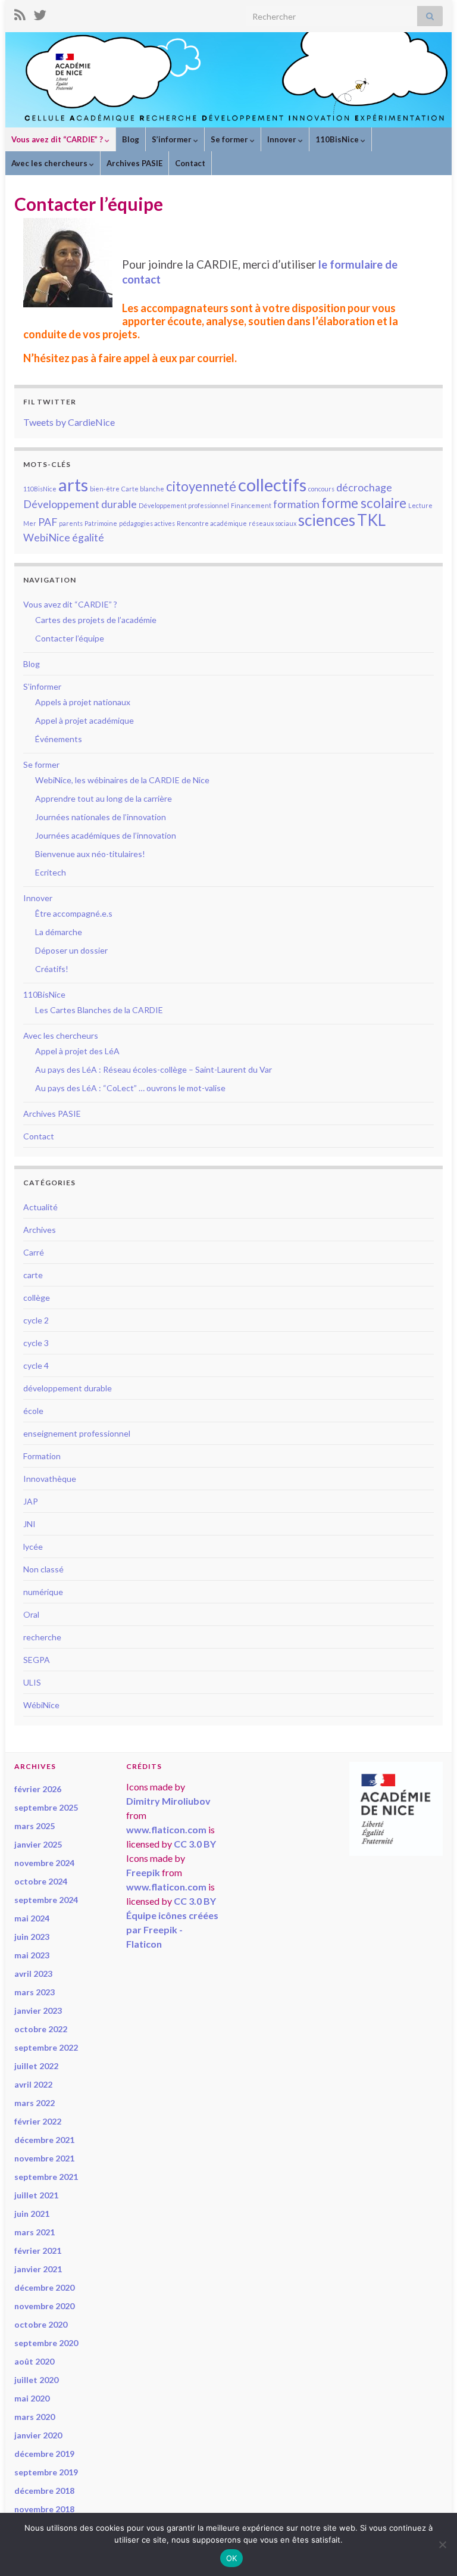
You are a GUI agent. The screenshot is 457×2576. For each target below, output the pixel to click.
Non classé (43, 1569)
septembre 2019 (46, 2472)
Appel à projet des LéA (77, 1051)
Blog (131, 139)
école (33, 1411)
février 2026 (38, 1789)
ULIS (32, 1682)
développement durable (68, 1388)
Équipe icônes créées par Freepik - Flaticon (172, 1929)
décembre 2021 (44, 2140)
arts (73, 485)
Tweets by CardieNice (69, 422)
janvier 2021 (38, 2269)
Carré (34, 1252)
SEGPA (37, 1660)
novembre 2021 (44, 2158)
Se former (230, 139)
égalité (88, 538)
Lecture (420, 505)
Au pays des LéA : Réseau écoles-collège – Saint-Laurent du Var (154, 1069)
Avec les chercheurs (50, 163)
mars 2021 (35, 2232)
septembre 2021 (46, 2177)
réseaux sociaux (273, 523)
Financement (251, 505)
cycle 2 (36, 1320)
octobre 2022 (41, 2029)
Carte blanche (143, 489)
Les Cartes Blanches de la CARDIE (99, 1010)
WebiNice (47, 538)
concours (321, 489)
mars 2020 (35, 2417)
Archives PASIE (134, 163)
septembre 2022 (46, 2047)
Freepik (143, 1872)
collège (37, 1298)
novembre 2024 (44, 1863)
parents (71, 523)
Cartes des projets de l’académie (96, 620)
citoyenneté (201, 486)
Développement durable (80, 504)
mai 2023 (32, 1955)
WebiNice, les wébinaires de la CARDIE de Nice (122, 780)
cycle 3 (36, 1343)
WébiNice (41, 1705)
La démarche (59, 932)
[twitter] (40, 13)
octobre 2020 (41, 2324)
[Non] (442, 2544)
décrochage (364, 488)
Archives (40, 1230)
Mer (30, 523)
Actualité (40, 1207)
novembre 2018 (44, 2509)
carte (33, 1275)
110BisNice (338, 139)
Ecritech (51, 872)
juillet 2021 (36, 2195)
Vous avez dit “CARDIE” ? (58, 139)
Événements (59, 739)
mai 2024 (32, 1918)
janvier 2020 (38, 2435)
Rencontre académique (212, 523)
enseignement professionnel (77, 1433)
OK (232, 2558)
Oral (31, 1614)
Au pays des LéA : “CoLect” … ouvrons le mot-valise (130, 1088)
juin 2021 (32, 2214)
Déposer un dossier (71, 950)
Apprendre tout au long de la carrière (104, 798)
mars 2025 (35, 1826)
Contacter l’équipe (70, 638)
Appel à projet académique (84, 720)
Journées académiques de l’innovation (106, 835)
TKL (371, 520)
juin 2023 (32, 1937)
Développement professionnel (184, 505)
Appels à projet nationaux (83, 702)
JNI (29, 1524)
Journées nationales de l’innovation (101, 817)
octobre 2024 (41, 1881)
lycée (33, 1546)
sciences (327, 520)
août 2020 (34, 2361)
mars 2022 (35, 2103)
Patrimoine (101, 523)
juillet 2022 (36, 2066)
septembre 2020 (46, 2343)
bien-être (105, 489)
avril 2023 (33, 1974)
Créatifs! (52, 969)
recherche (42, 1637)
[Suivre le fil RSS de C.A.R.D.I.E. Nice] (20, 13)
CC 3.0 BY (195, 1844)
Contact (190, 163)
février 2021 (38, 2251)
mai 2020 (32, 2398)
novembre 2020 (44, 2306)
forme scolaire (364, 503)
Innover (283, 139)
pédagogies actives (147, 523)
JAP (31, 1501)
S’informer (173, 139)
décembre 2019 (44, 2454)
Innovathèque (50, 1479)
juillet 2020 (36, 2380)
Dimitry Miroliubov (168, 1801)
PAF (48, 522)
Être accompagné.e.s (74, 913)
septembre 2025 (46, 1807)
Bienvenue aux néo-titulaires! (90, 854)
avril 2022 (33, 2084)
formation (296, 504)
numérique (43, 1592)
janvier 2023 (38, 2010)
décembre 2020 (44, 2287)
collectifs (272, 485)
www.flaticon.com (166, 1829)
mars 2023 (35, 1992)
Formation (42, 1456)
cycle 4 (36, 1365)
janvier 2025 (38, 1844)
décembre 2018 (44, 2491)
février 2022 (38, 2121)
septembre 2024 (46, 1900)
